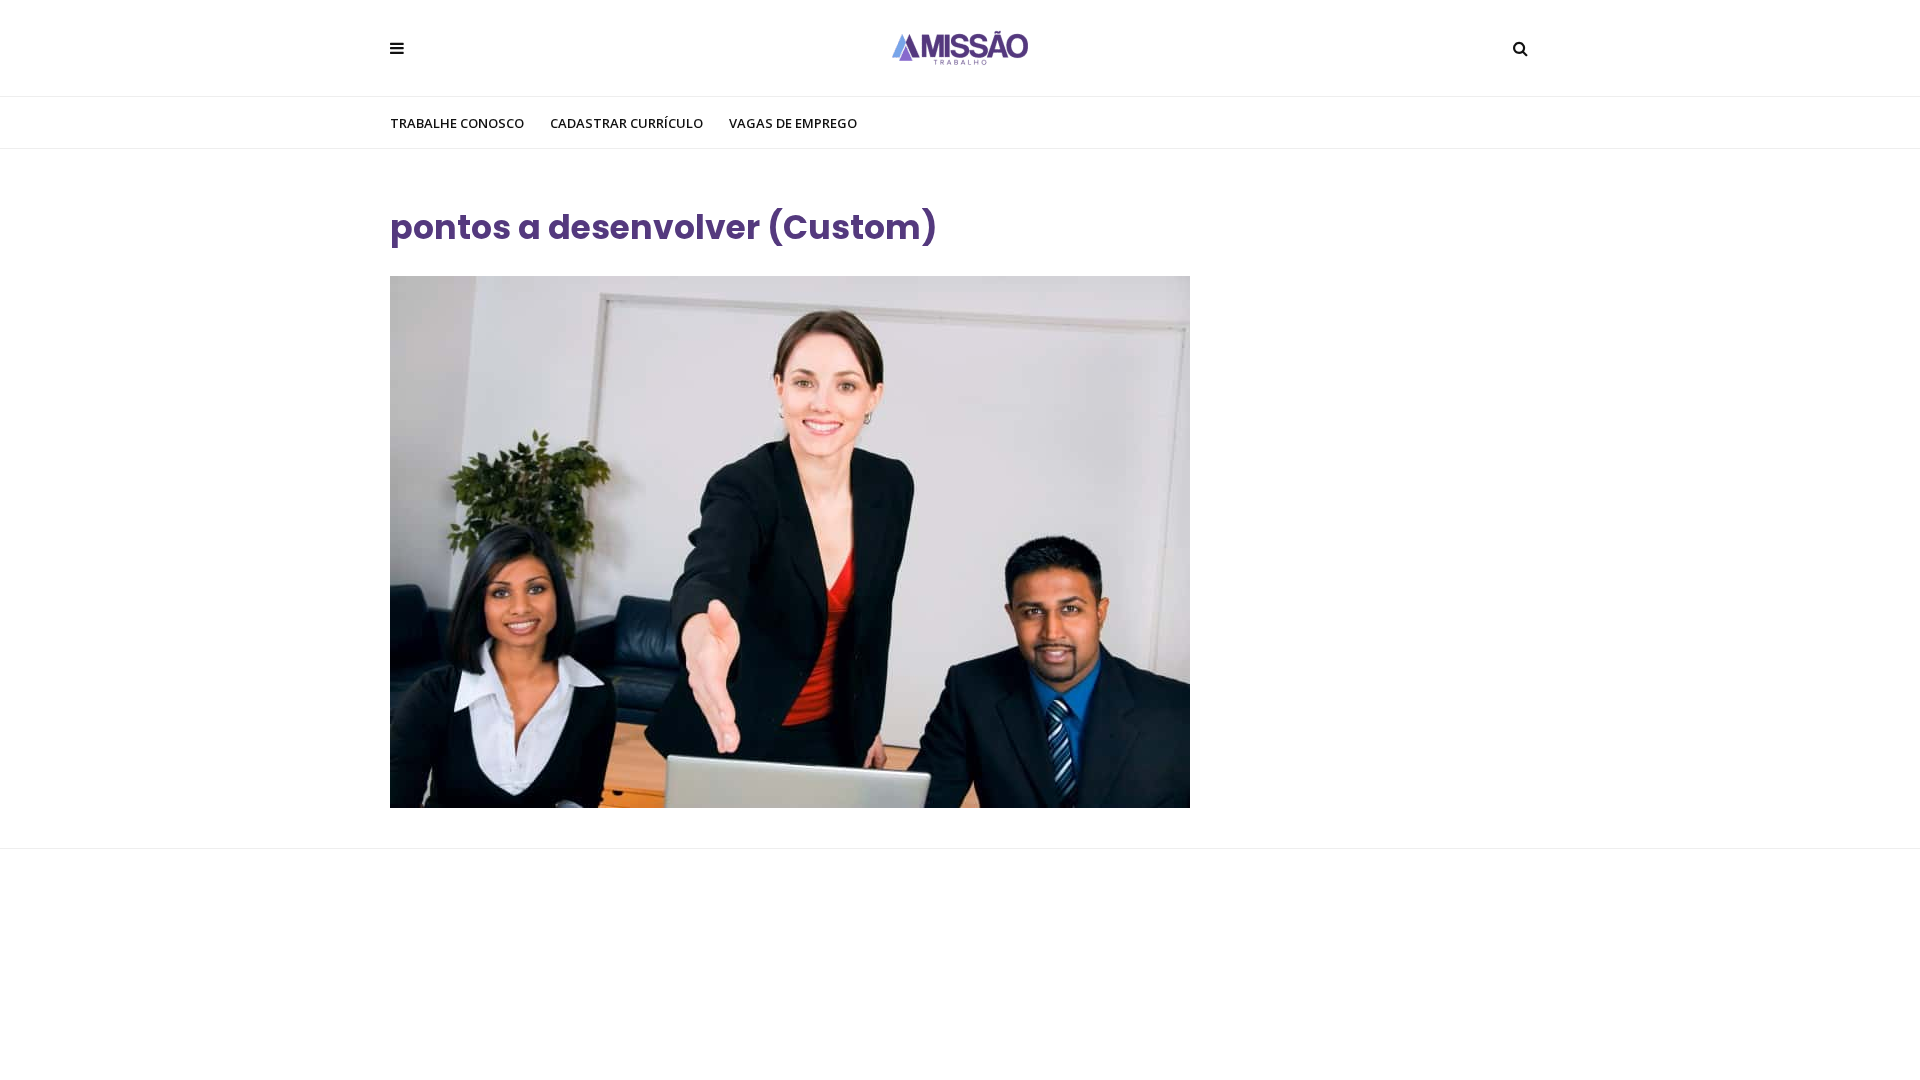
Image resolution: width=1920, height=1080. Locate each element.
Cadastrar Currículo (626, 123)
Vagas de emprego (793, 123)
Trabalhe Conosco (457, 123)
